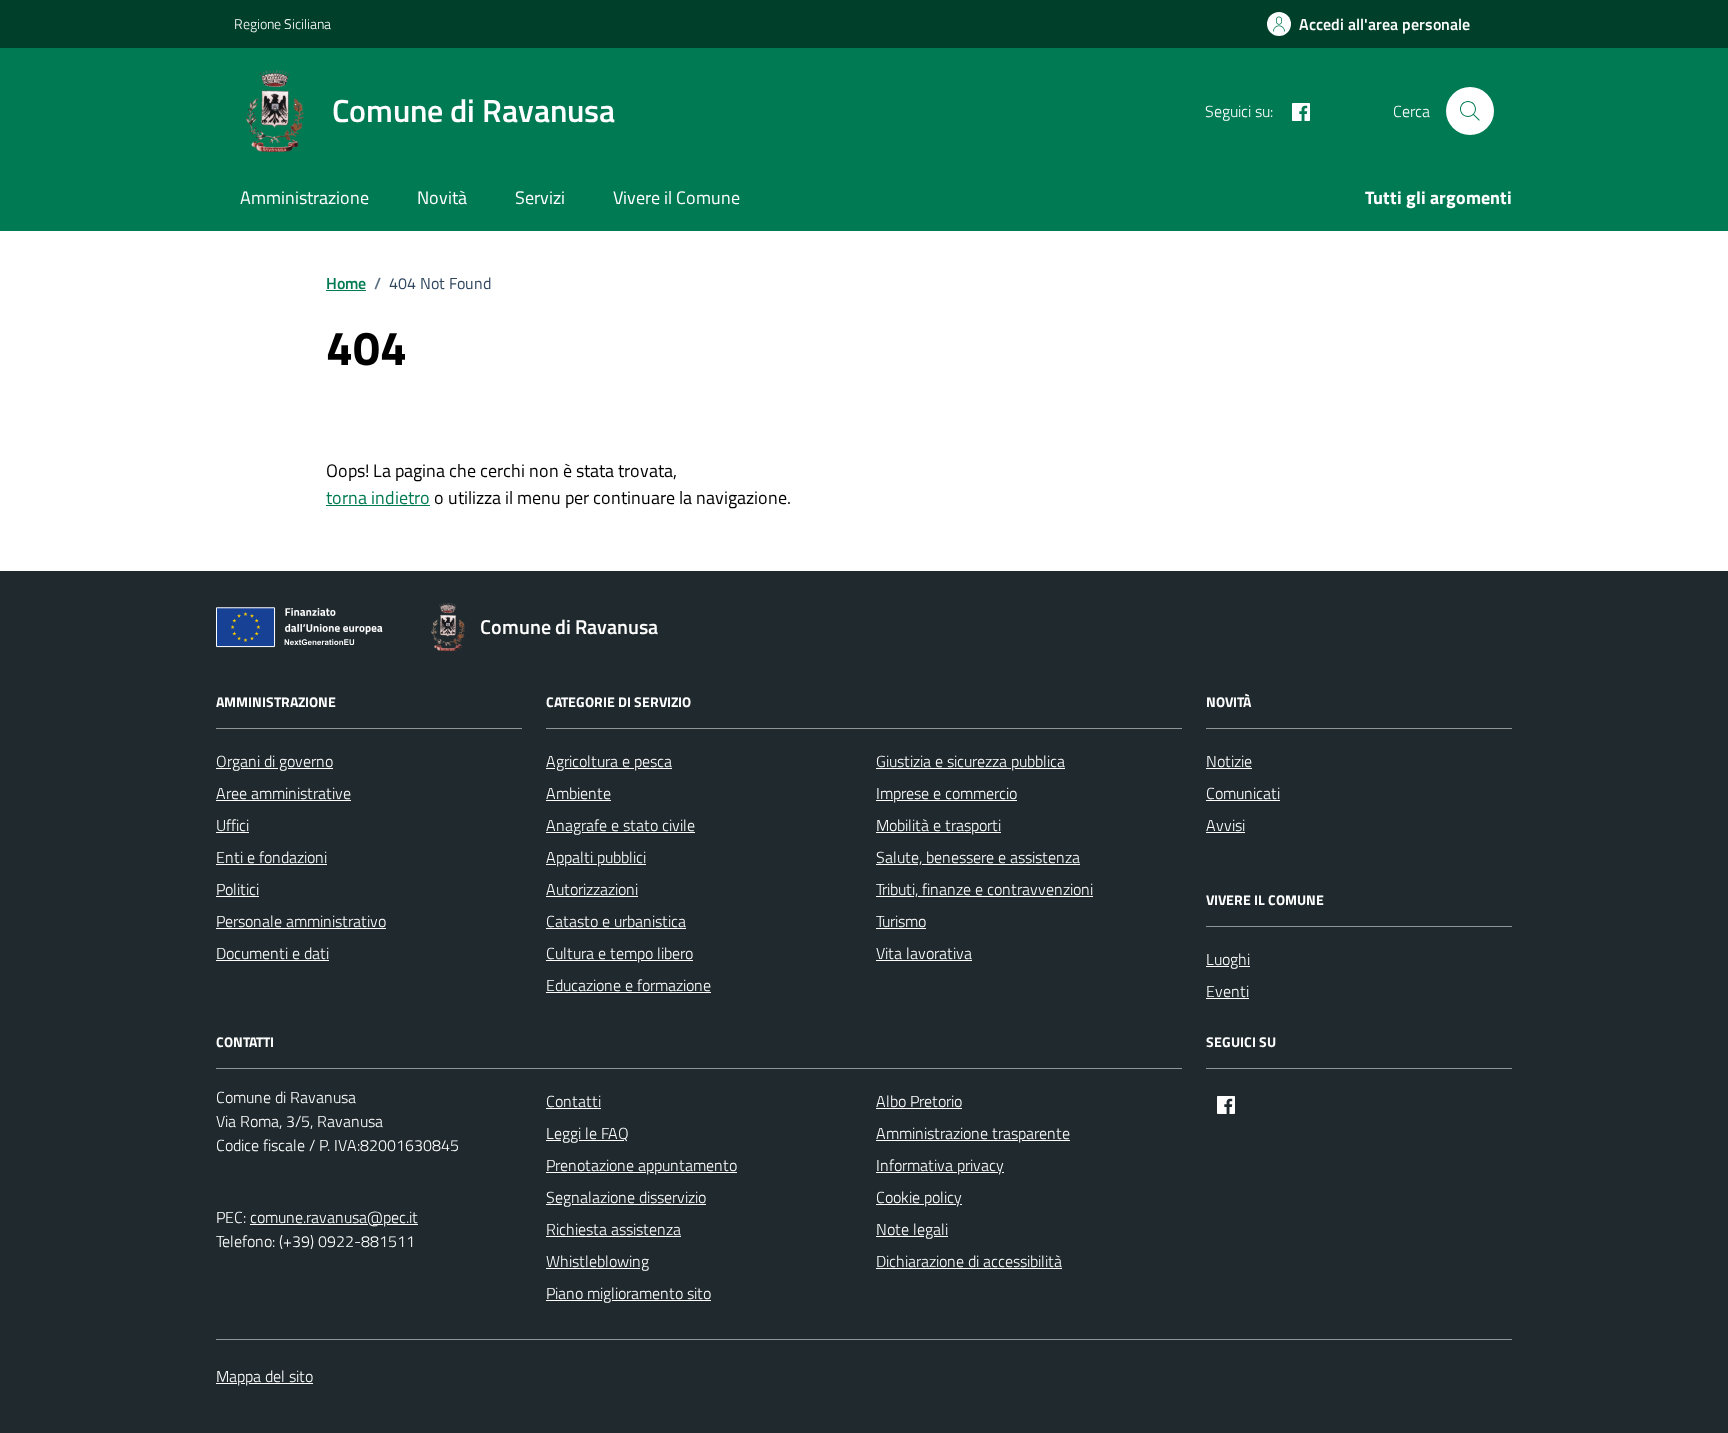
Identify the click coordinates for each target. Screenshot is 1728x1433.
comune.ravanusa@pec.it (334, 1217)
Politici (237, 889)
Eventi (1227, 991)
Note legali (912, 1229)
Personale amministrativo (301, 921)
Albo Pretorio (919, 1101)
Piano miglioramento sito (628, 1293)
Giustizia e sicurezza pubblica (970, 761)
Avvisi (1225, 825)
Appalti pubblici (596, 857)
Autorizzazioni (592, 889)
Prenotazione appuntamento (641, 1165)
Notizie (1229, 761)
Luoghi (1228, 959)
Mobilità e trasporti (938, 825)
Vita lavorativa (924, 953)
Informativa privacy (940, 1165)
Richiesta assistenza (613, 1229)
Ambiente (578, 793)
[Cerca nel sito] (1470, 111)
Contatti (573, 1101)
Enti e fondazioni (271, 857)
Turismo (901, 921)
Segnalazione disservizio (626, 1197)
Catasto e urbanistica (616, 921)
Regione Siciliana (282, 23)
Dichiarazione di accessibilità (969, 1261)
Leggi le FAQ (587, 1133)
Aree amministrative (283, 793)
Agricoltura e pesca (609, 761)
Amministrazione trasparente (973, 1133)
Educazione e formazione (628, 985)
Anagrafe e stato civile (620, 825)
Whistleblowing (597, 1261)
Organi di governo (274, 761)
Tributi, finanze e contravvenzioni (984, 889)
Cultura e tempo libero (619, 953)
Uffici (232, 825)
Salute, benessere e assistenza (978, 857)
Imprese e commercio (946, 793)
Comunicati (1243, 793)
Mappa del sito (264, 1376)
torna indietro (378, 497)
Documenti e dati (272, 953)
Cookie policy (919, 1197)
